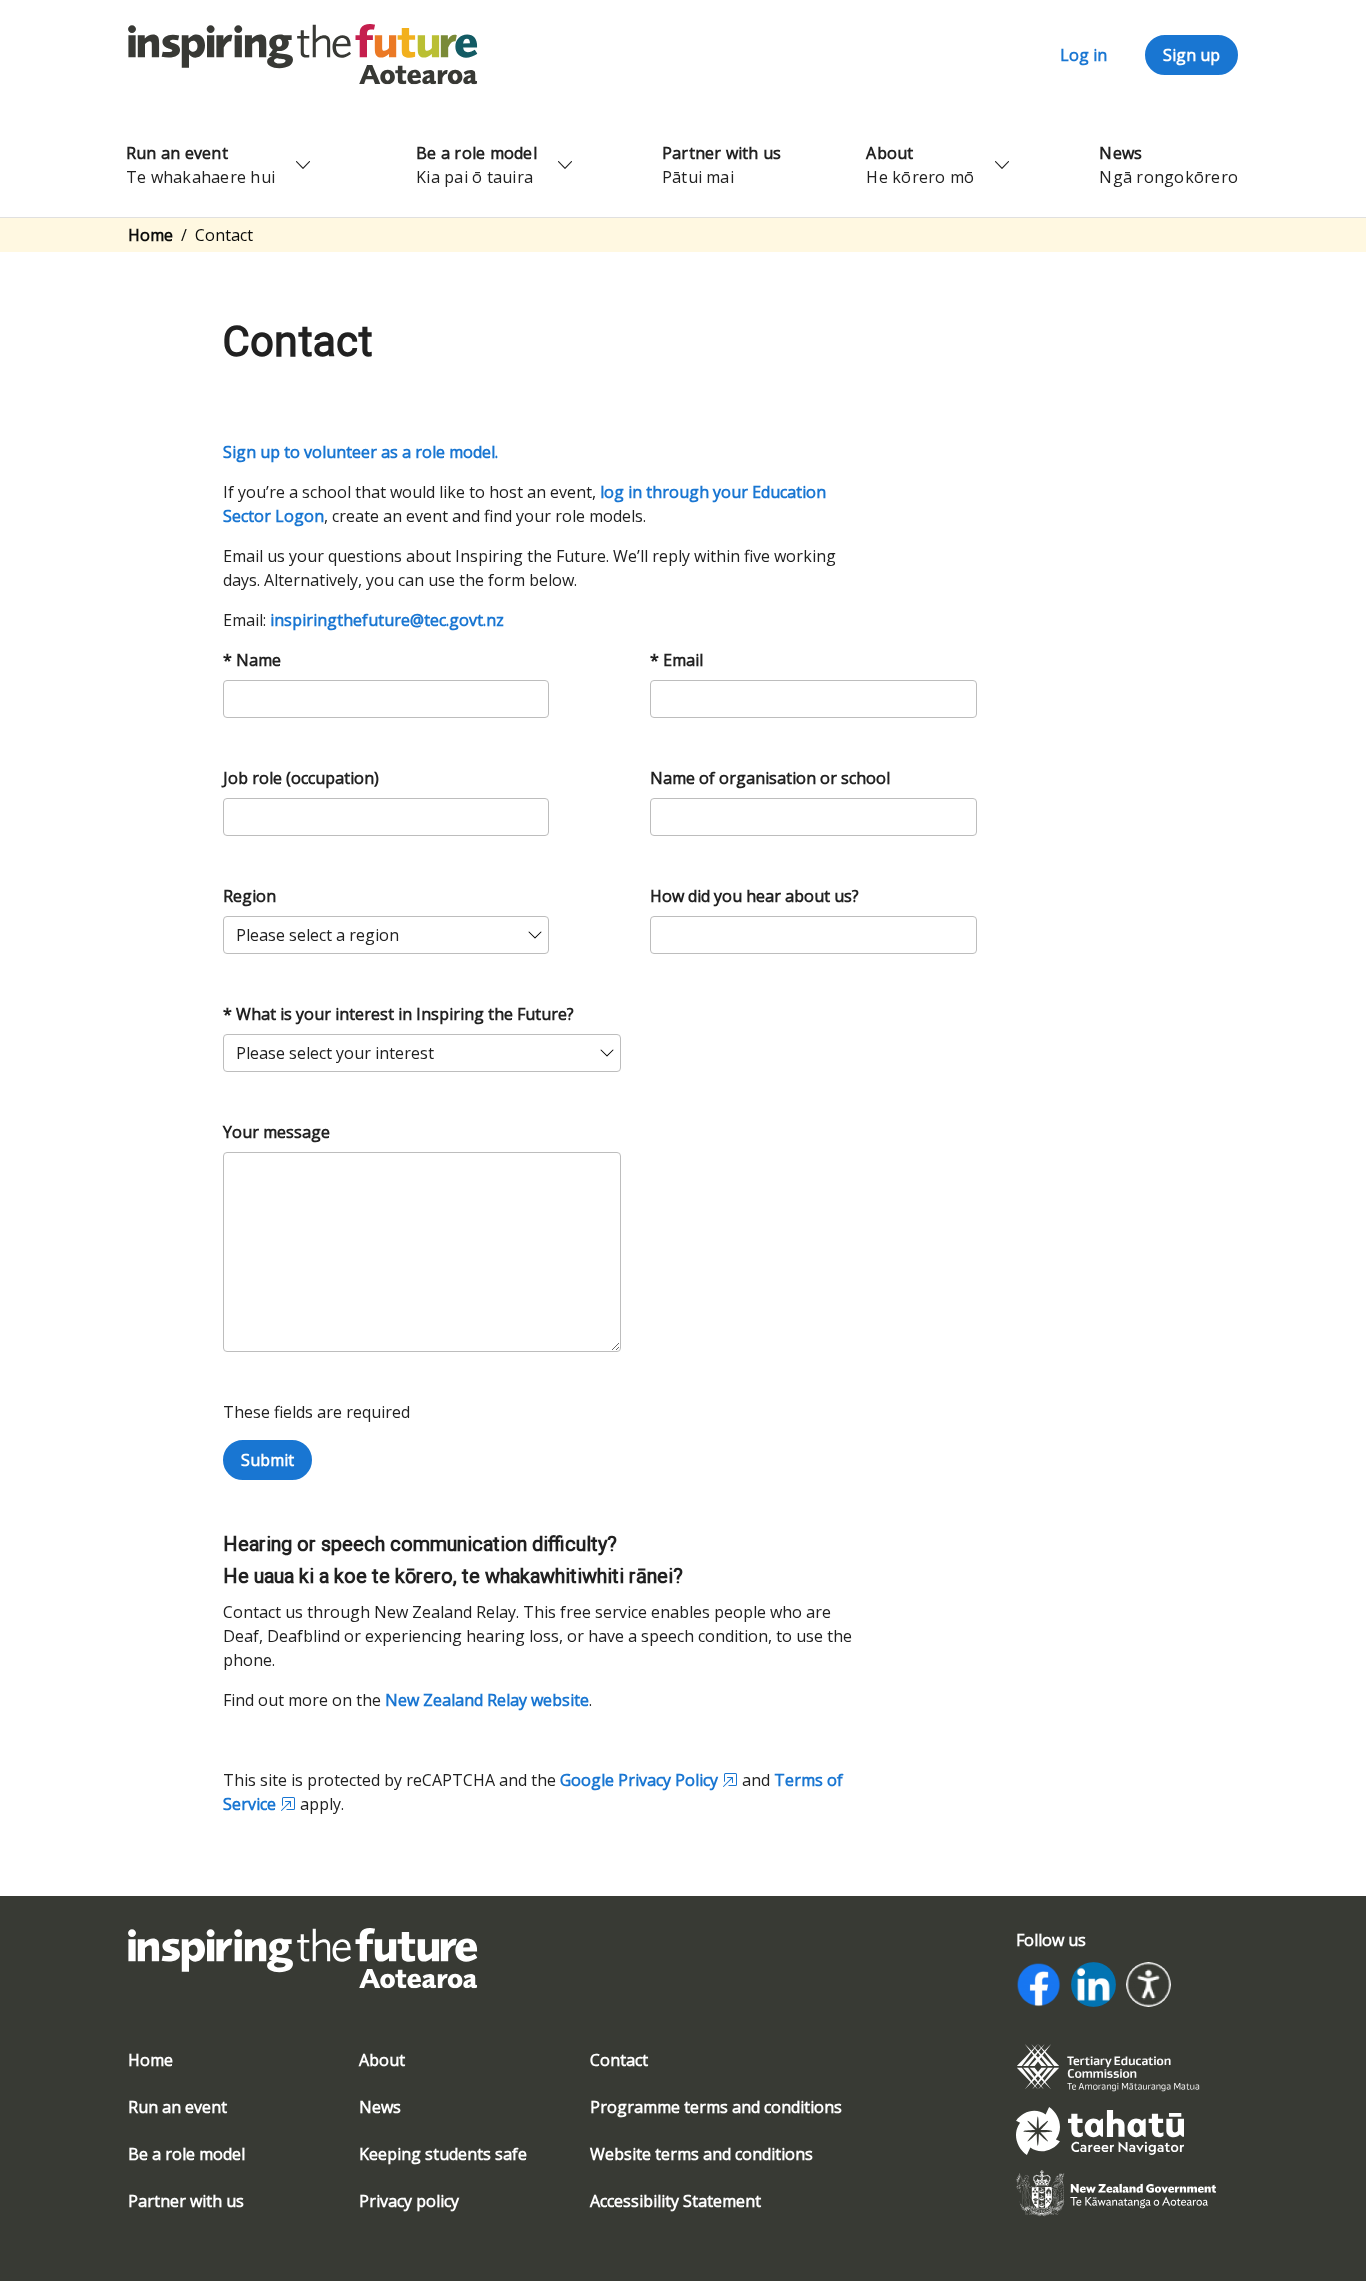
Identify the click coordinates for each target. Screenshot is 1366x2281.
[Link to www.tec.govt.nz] (1108, 2066)
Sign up (1191, 55)
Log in (1083, 55)
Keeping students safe (443, 2154)
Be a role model (186, 2154)
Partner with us (186, 2201)
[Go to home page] (303, 53)
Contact (619, 2060)
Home (150, 235)
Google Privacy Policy (639, 1780)
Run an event (177, 2107)
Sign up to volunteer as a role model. (360, 452)
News (380, 2107)
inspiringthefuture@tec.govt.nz (387, 620)
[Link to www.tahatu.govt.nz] (1100, 2129)
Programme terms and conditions (716, 2107)
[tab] (1116, 2068)
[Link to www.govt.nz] (1116, 2192)
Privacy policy (409, 2201)
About (382, 2060)
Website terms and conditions (701, 2154)
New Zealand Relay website (487, 1700)
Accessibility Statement (675, 2201)
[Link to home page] (303, 1970)
